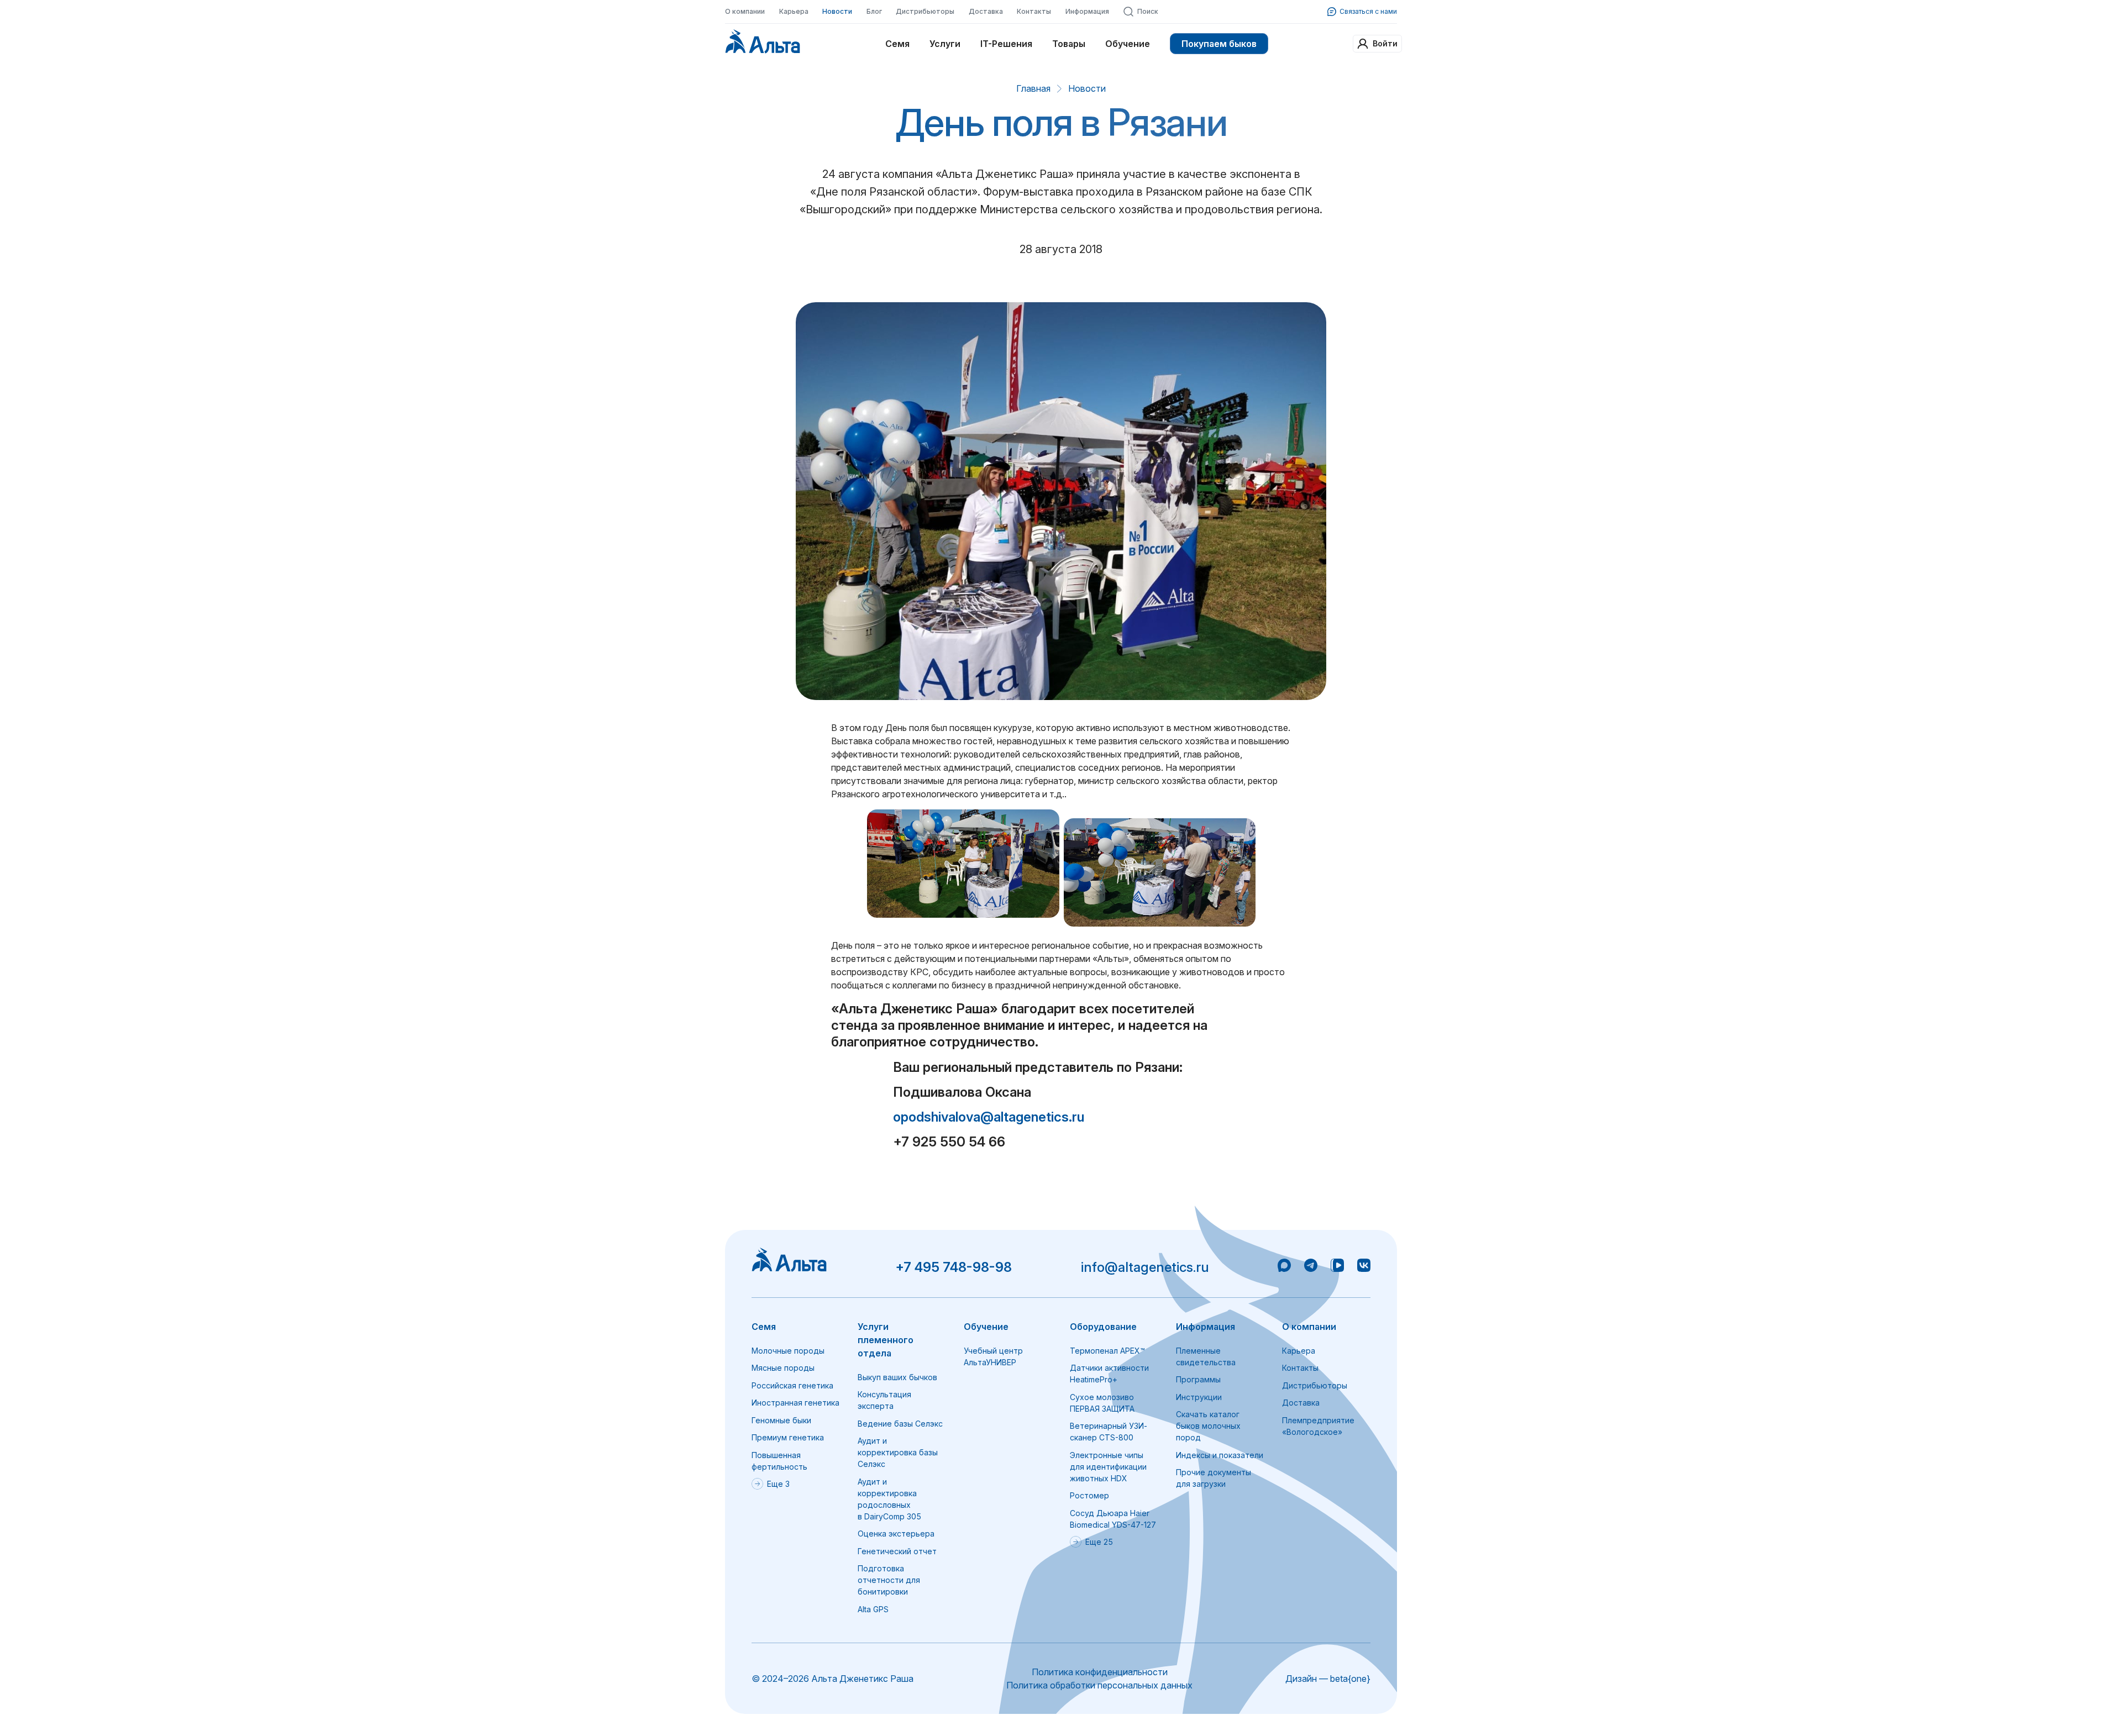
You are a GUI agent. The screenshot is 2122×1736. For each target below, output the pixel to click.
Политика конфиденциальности (1100, 1672)
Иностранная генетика (795, 1403)
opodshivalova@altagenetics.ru (989, 1117)
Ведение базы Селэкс (900, 1424)
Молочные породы (788, 1351)
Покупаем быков (1219, 44)
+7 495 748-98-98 (954, 1267)
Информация (1087, 11)
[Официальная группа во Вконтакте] (1364, 1267)
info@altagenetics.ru (1145, 1267)
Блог (874, 11)
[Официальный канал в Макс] (1284, 1267)
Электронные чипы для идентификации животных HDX (1108, 1467)
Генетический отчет (897, 1551)
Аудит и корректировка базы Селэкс (898, 1452)
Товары (1069, 44)
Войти (1385, 43)
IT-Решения (1006, 44)
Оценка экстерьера (896, 1534)
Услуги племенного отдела (886, 1340)
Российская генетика (792, 1385)
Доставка (986, 11)
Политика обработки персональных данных (1099, 1685)
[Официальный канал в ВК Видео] (1337, 1267)
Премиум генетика (788, 1437)
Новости (837, 11)
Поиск (1148, 11)
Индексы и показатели (1220, 1455)
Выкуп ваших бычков (897, 1377)
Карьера (794, 11)
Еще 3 (778, 1484)
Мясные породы (783, 1368)
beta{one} (1350, 1679)
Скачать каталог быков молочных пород (1208, 1426)
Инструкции (1199, 1397)
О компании (745, 11)
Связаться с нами (1368, 11)
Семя (897, 44)
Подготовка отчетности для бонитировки (889, 1580)
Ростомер (1089, 1495)
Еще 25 (1099, 1542)
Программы (1198, 1379)
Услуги (945, 44)
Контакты (1034, 11)
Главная (1033, 88)
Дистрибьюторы (925, 11)
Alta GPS (873, 1609)
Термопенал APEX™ (1107, 1351)
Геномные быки (781, 1420)
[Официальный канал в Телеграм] (1311, 1267)
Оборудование (1103, 1327)
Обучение (1128, 44)
